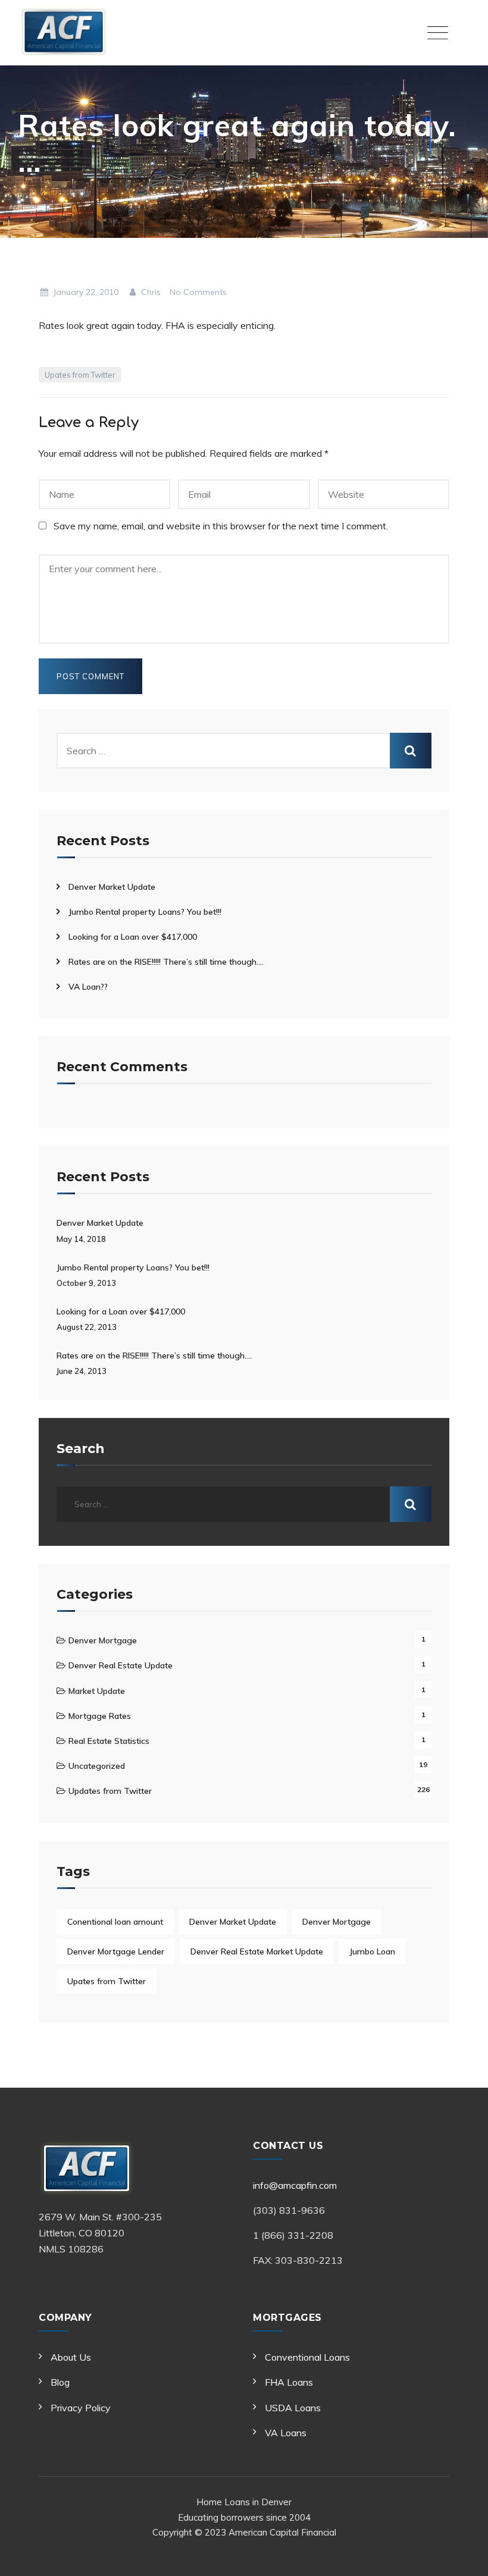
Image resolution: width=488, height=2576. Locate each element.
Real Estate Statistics (109, 1741)
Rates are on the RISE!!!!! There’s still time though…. (166, 962)
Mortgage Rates (100, 1716)
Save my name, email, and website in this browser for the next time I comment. (221, 526)
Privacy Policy (81, 2408)
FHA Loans (289, 2382)
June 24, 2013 (82, 1371)
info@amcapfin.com (295, 2185)
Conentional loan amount (115, 1922)
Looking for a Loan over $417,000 (133, 937)
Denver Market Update (112, 887)
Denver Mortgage (103, 1640)
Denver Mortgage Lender (116, 1951)
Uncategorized (97, 1766)
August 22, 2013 (87, 1327)
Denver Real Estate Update (121, 1665)
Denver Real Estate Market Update (257, 1951)
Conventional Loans (307, 2357)
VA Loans (286, 2433)
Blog (60, 2382)
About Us (71, 2357)
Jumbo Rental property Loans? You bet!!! (145, 912)
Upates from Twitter (80, 375)
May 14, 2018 (81, 1239)
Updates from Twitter (110, 1791)
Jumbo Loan (372, 1951)
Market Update (97, 1691)
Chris (150, 292)
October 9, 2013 (86, 1283)
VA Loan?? (88, 987)
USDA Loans (293, 2408)
